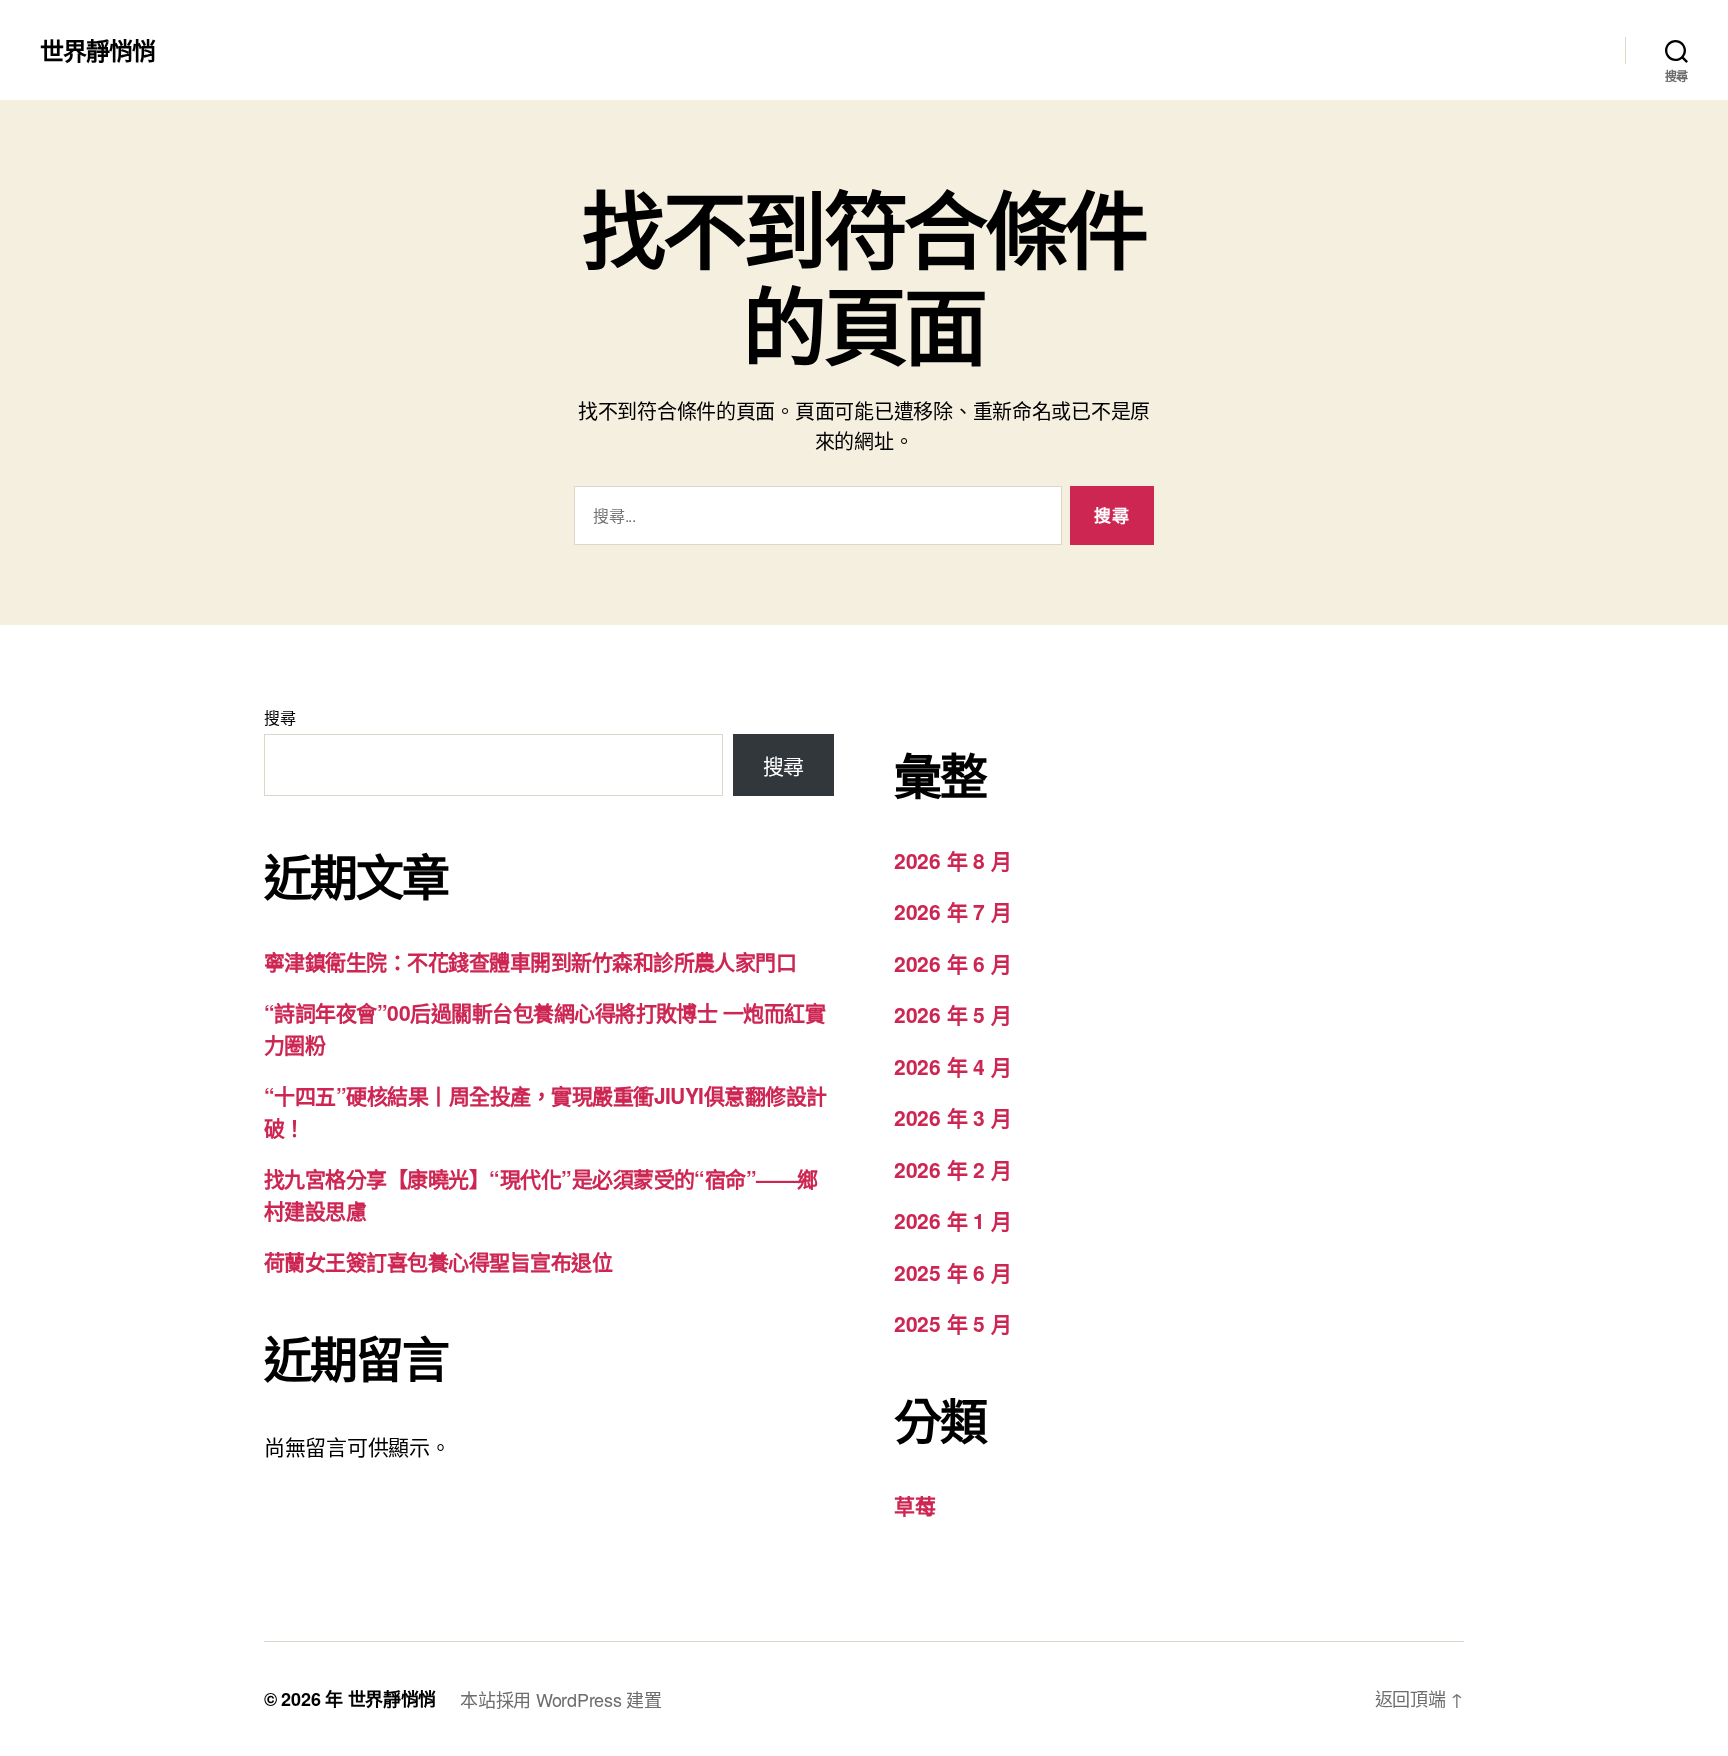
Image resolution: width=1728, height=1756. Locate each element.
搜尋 (279, 717)
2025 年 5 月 (952, 1323)
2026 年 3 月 (952, 1117)
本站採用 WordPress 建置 (560, 1699)
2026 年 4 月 (952, 1066)
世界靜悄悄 (97, 50)
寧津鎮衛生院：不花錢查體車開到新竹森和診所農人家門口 (530, 961)
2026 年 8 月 (952, 860)
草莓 (914, 1505)
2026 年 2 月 (952, 1169)
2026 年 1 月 (952, 1220)
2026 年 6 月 (952, 963)
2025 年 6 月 (952, 1272)
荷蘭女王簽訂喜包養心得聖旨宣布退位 (438, 1261)
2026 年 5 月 (952, 1014)
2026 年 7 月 (952, 911)
